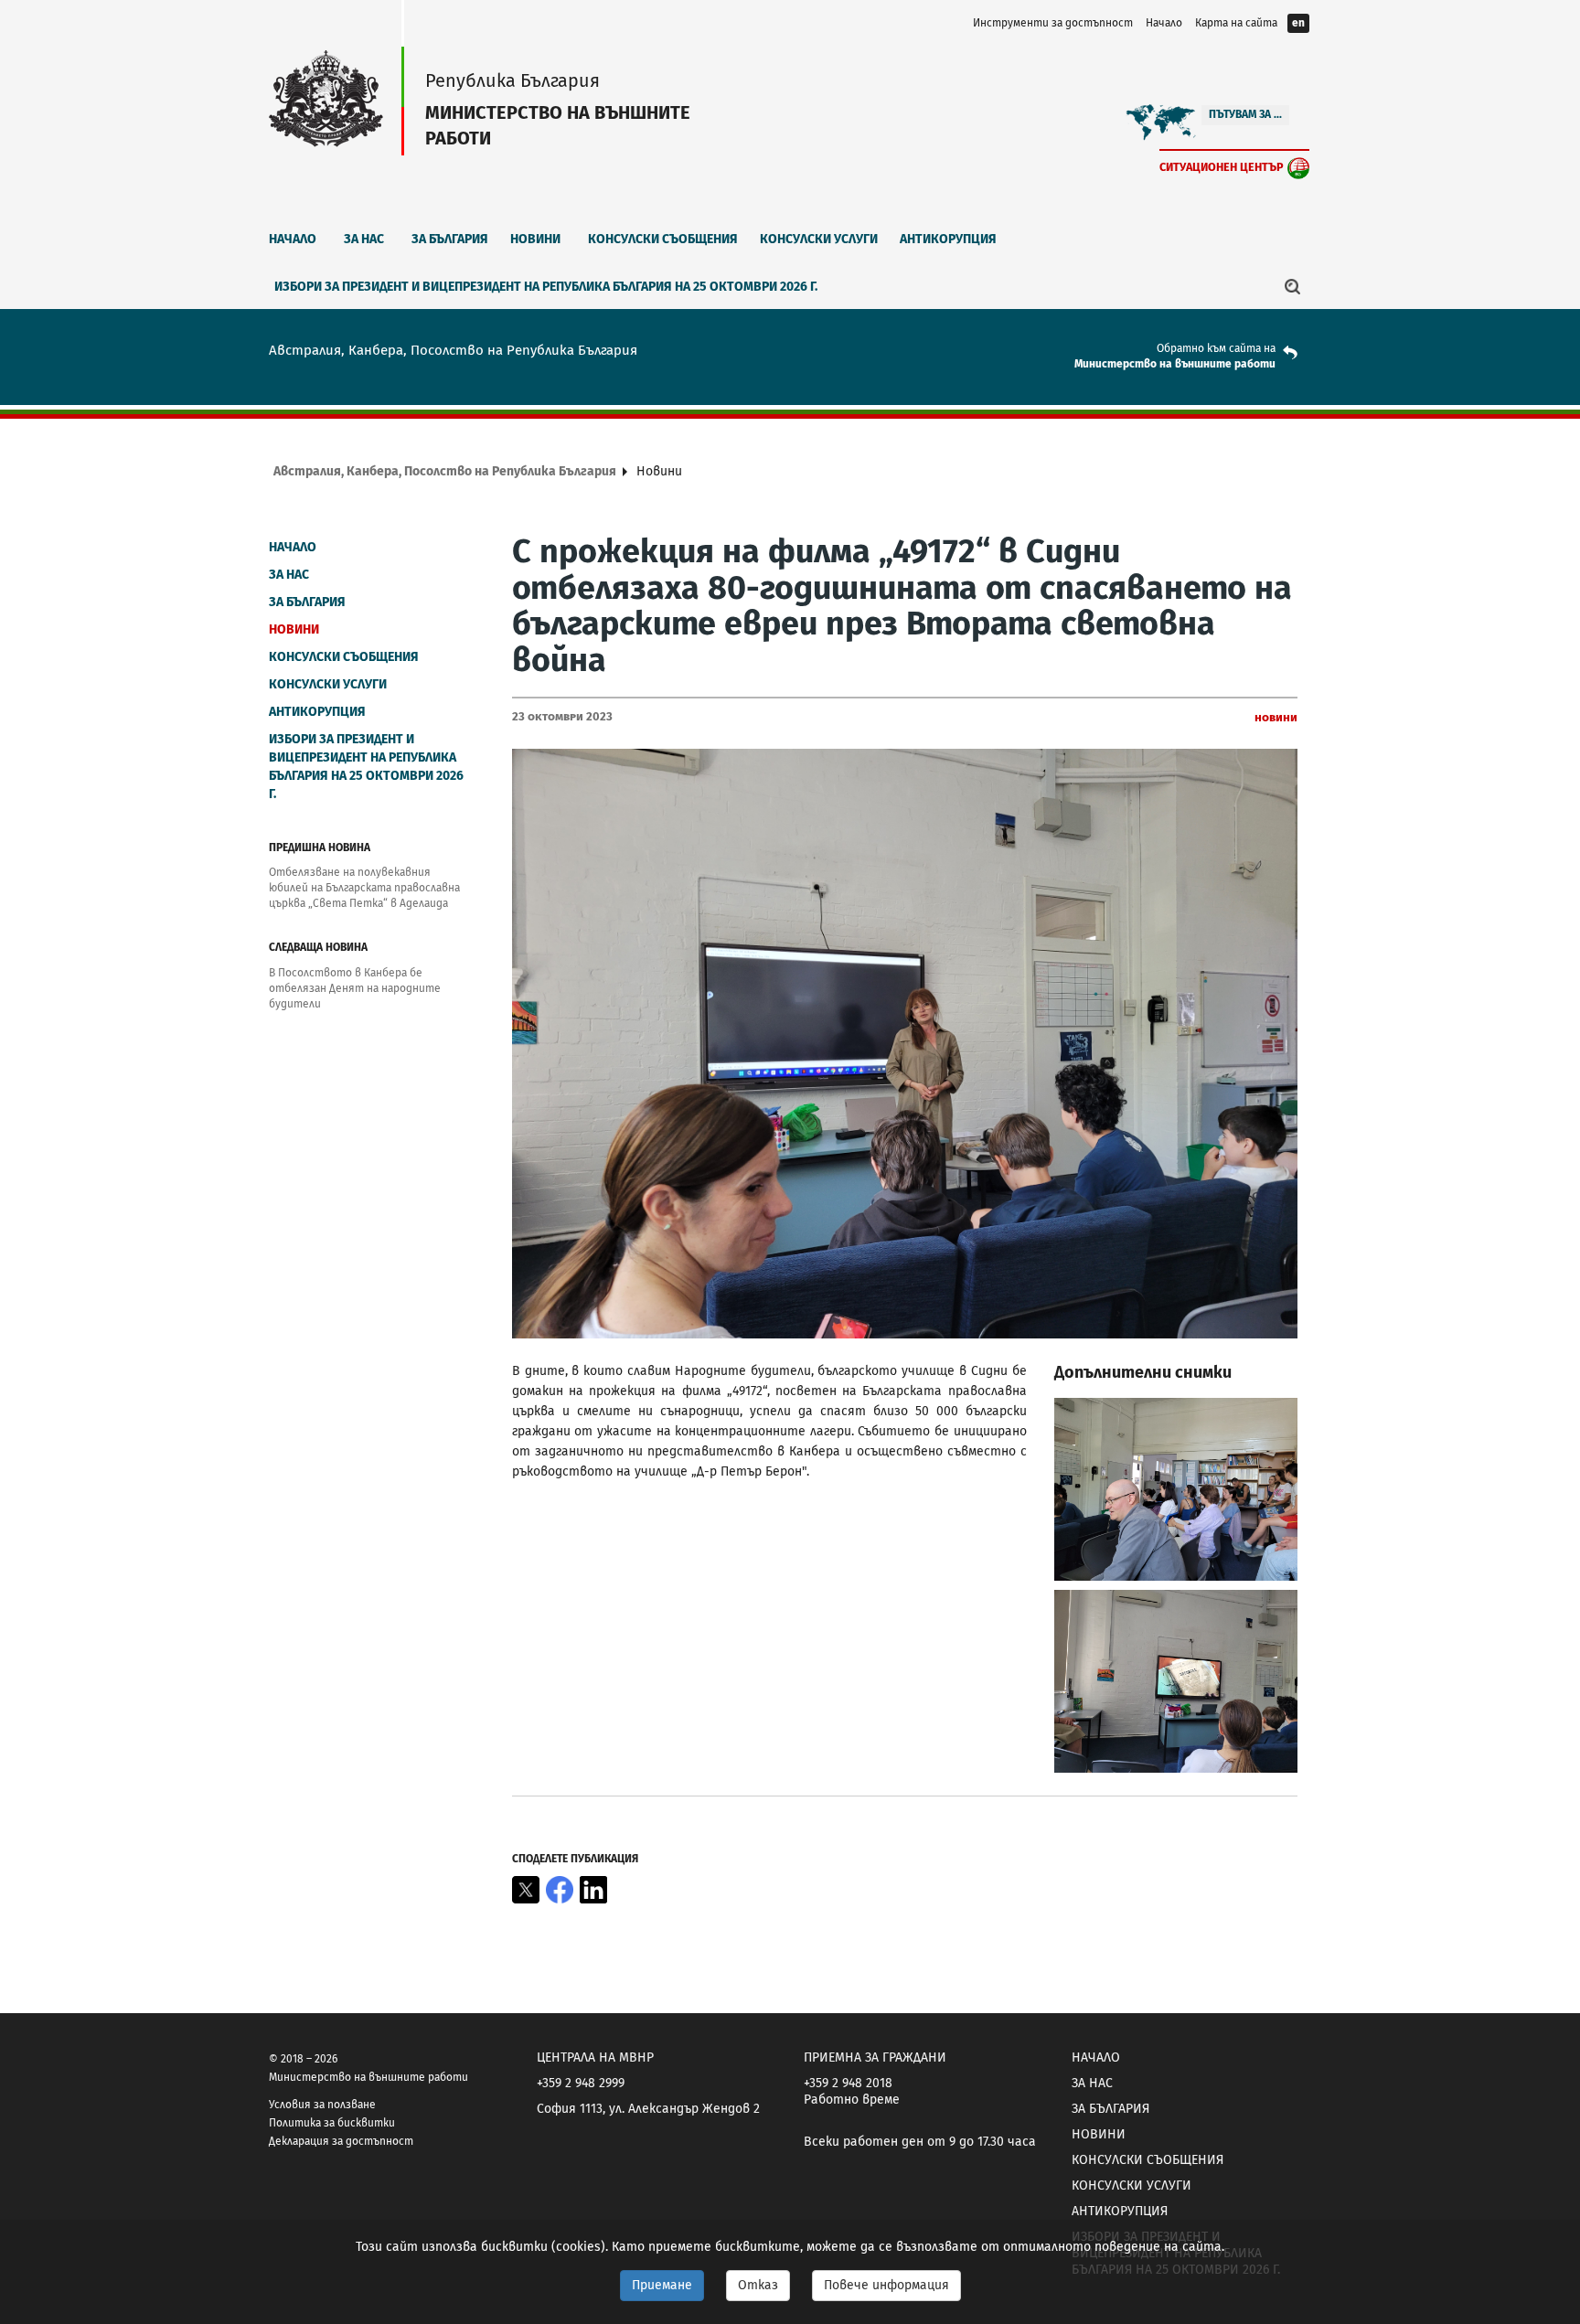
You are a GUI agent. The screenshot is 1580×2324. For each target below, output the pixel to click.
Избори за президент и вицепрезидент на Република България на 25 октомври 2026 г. (546, 287)
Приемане (662, 2285)
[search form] (1293, 286)
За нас (364, 239)
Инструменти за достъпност (1053, 23)
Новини (535, 239)
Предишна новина (320, 848)
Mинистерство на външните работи (1175, 364)
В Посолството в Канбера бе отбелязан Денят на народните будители (355, 988)
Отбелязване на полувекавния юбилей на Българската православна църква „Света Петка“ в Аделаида (364, 888)
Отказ (758, 2285)
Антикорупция (948, 239)
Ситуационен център (1222, 167)
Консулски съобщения (663, 239)
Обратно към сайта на (1216, 348)
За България (450, 239)
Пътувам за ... (1245, 114)
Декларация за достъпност (341, 2141)
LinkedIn (593, 1890)
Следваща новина (318, 947)
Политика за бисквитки (332, 2123)
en (1298, 23)
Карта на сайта (1236, 23)
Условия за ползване (322, 2105)
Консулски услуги (819, 239)
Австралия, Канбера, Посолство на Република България (445, 471)
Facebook (560, 1890)
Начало (1164, 23)
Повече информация (886, 2285)
